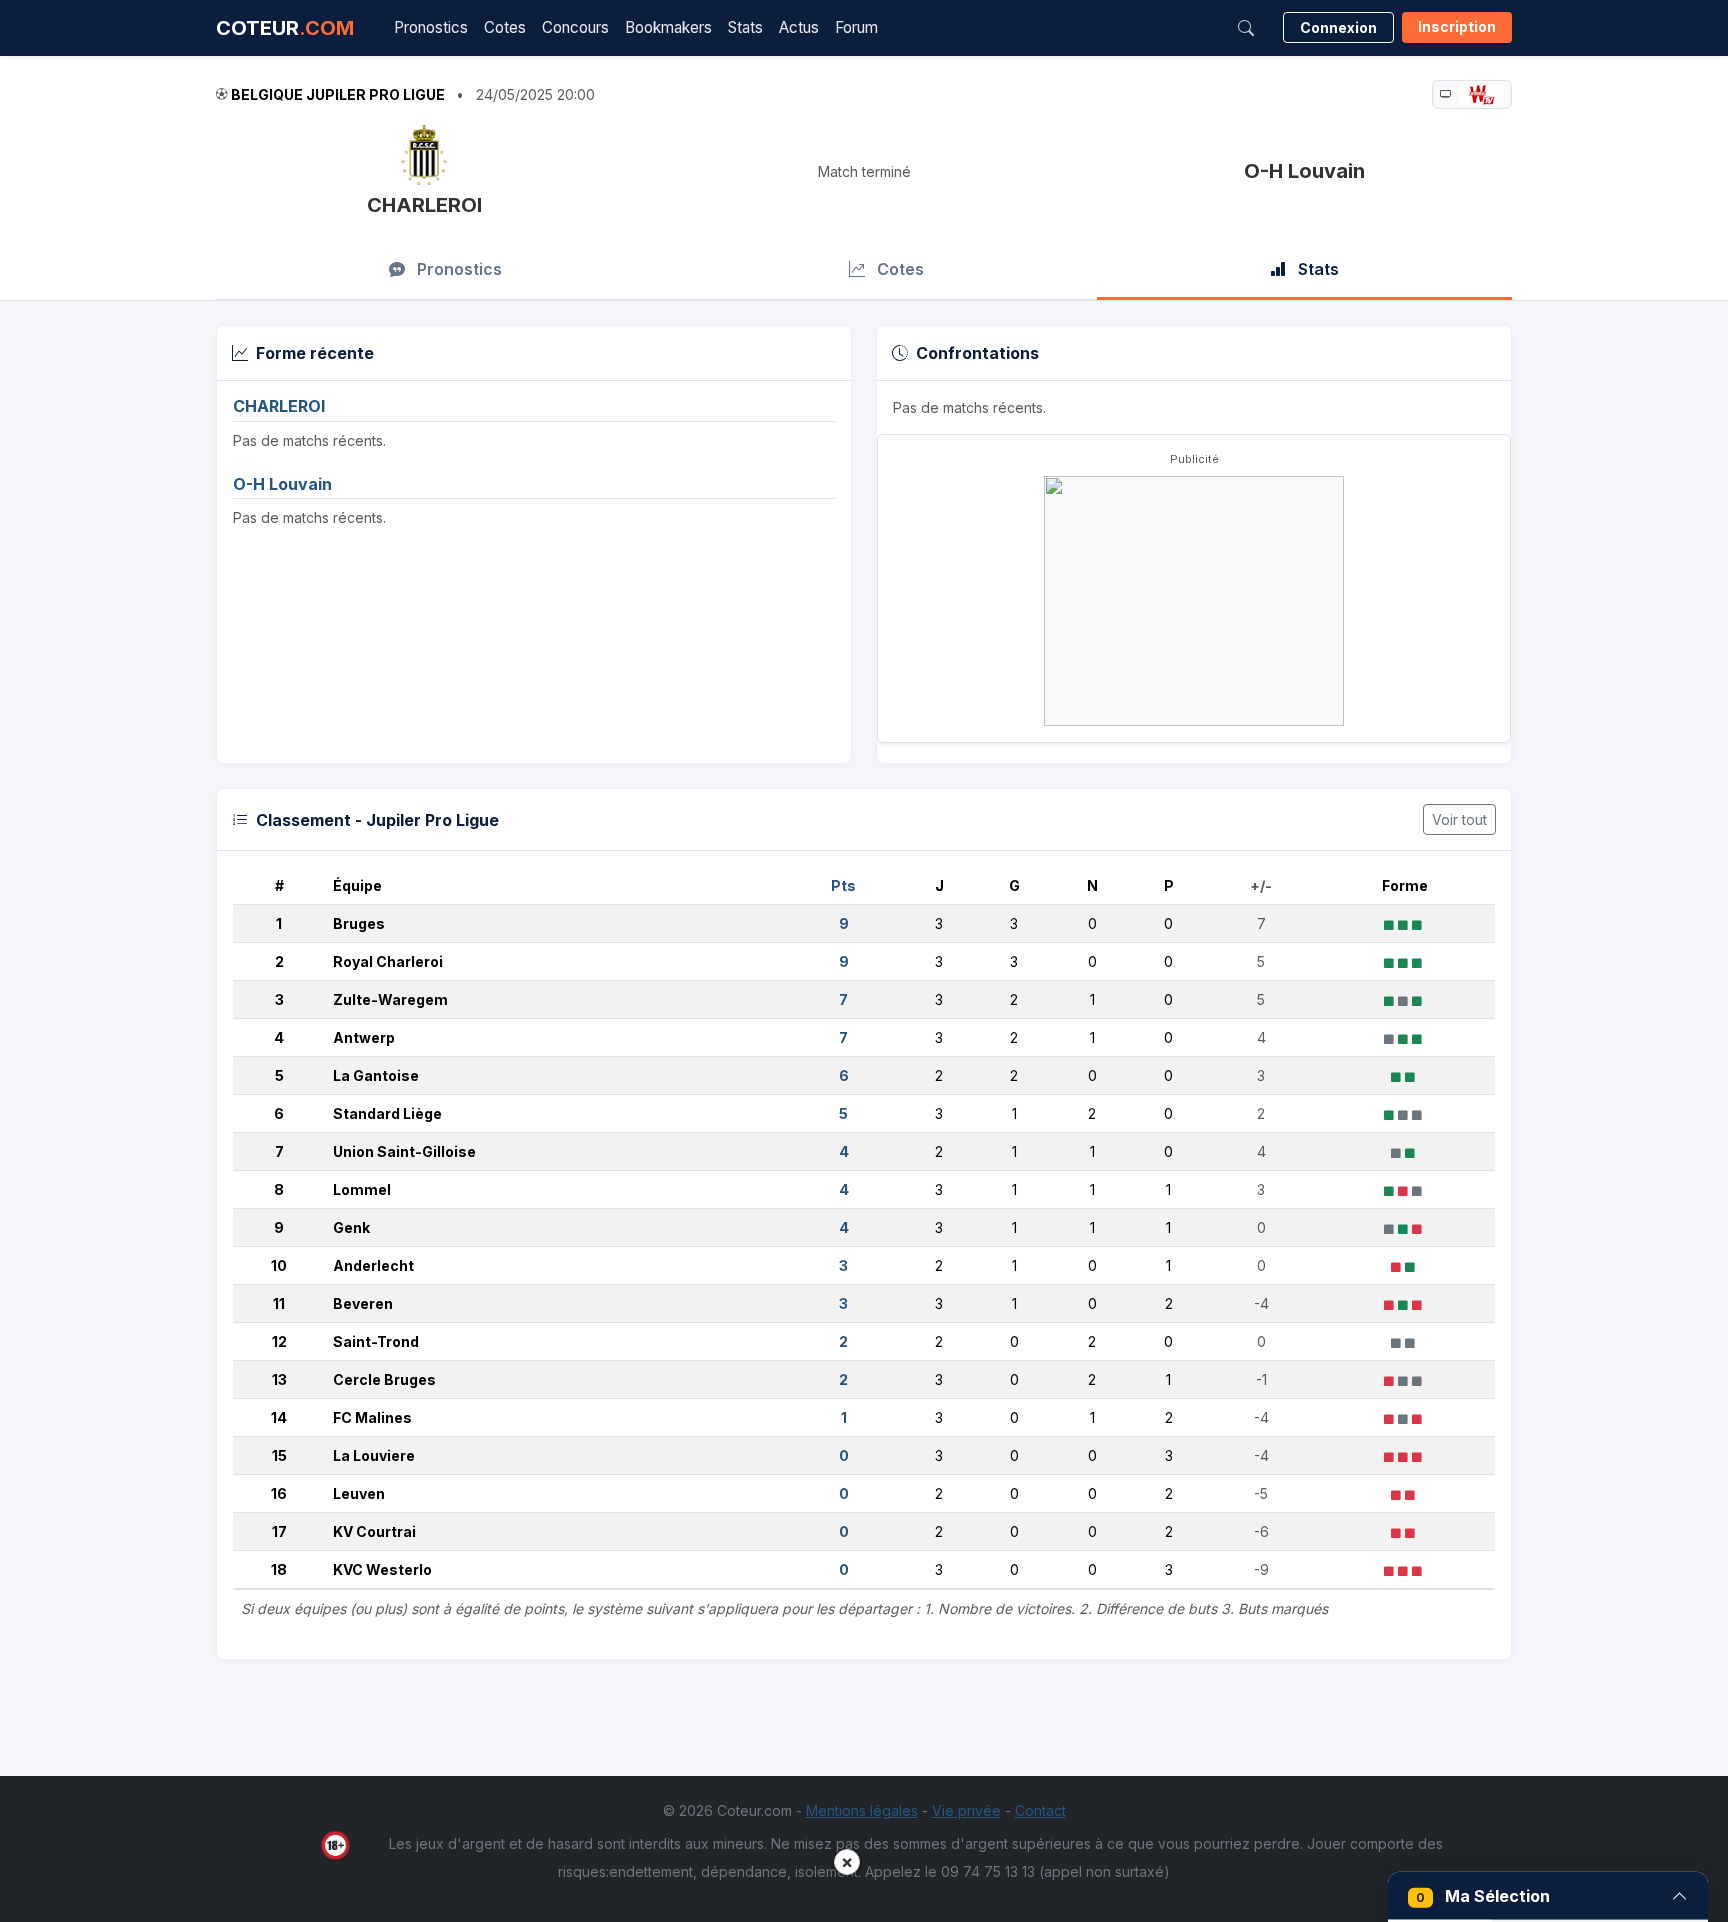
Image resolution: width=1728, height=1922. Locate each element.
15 (279, 1455)
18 (279, 1569)
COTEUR (285, 28)
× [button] (847, 1861)
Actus (799, 27)
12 (279, 1341)
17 (279, 1531)
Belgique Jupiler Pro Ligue (338, 94)
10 (279, 1265)
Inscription (1457, 26)
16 (279, 1493)
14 (279, 1417)
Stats (745, 27)
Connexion (1338, 27)
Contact (1040, 1810)
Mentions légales (862, 1810)
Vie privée (966, 1810)
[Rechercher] (1246, 28)
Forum (856, 27)
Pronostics (431, 27)
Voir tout (1459, 819)
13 (279, 1379)
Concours (575, 27)
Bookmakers (668, 27)
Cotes (505, 27)
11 (279, 1303)
